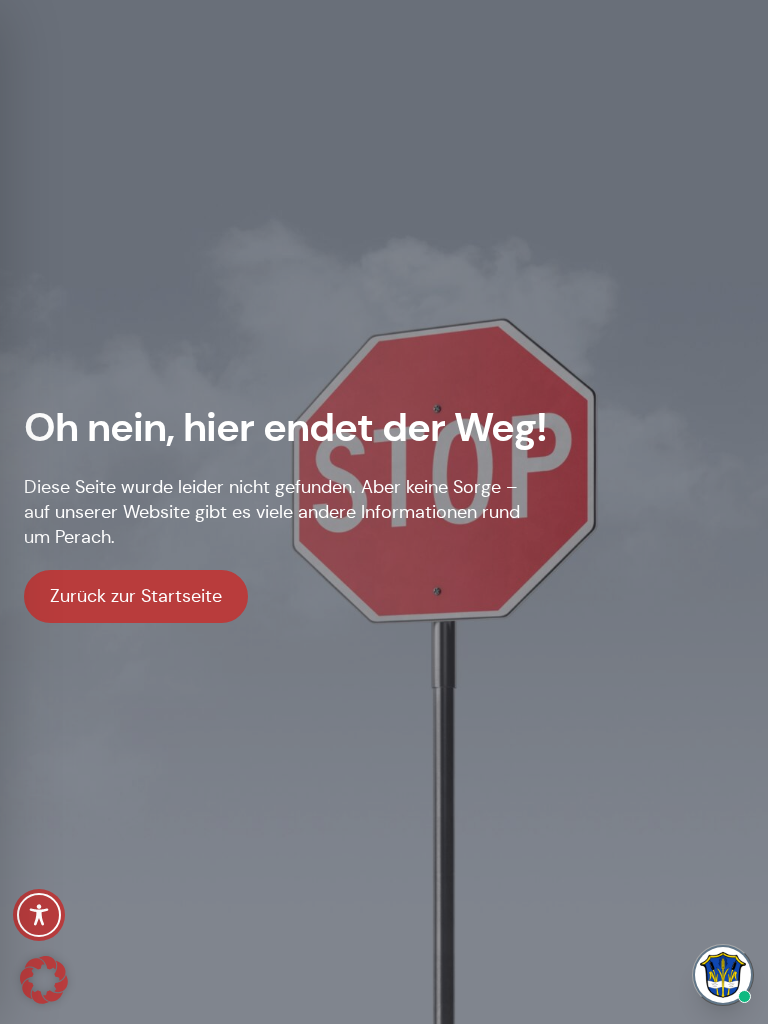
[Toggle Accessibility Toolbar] (39, 915)
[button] (44, 980)
